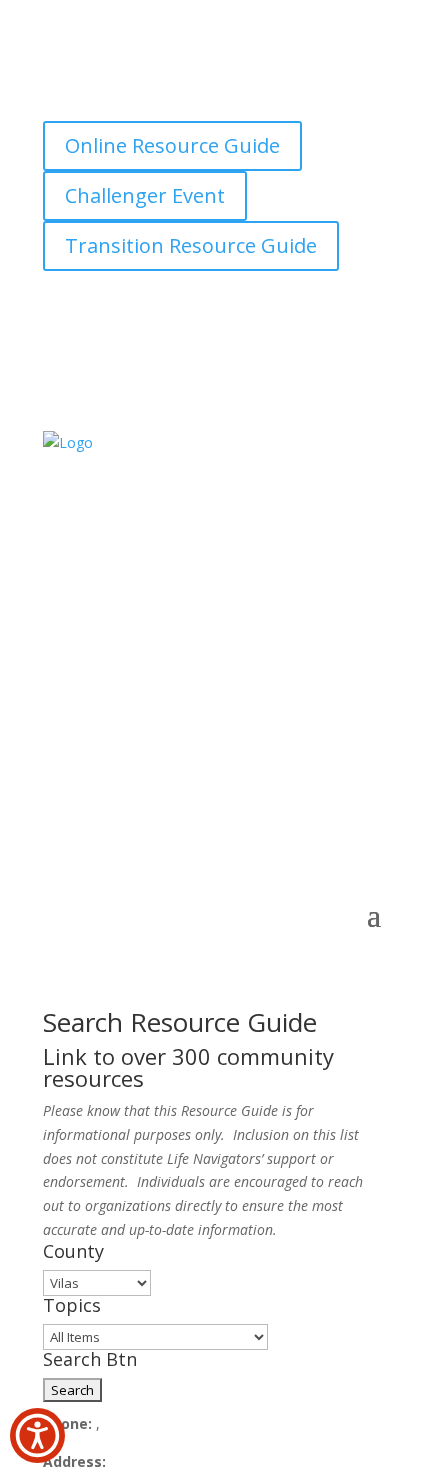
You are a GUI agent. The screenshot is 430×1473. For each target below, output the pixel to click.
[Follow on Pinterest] (275, 96)
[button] (37, 1435)
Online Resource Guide (172, 145)
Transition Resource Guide (191, 245)
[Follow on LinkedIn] (235, 96)
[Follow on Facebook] (115, 96)
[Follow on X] (155, 96)
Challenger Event (145, 195)
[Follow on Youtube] (315, 96)
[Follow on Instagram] (195, 96)
